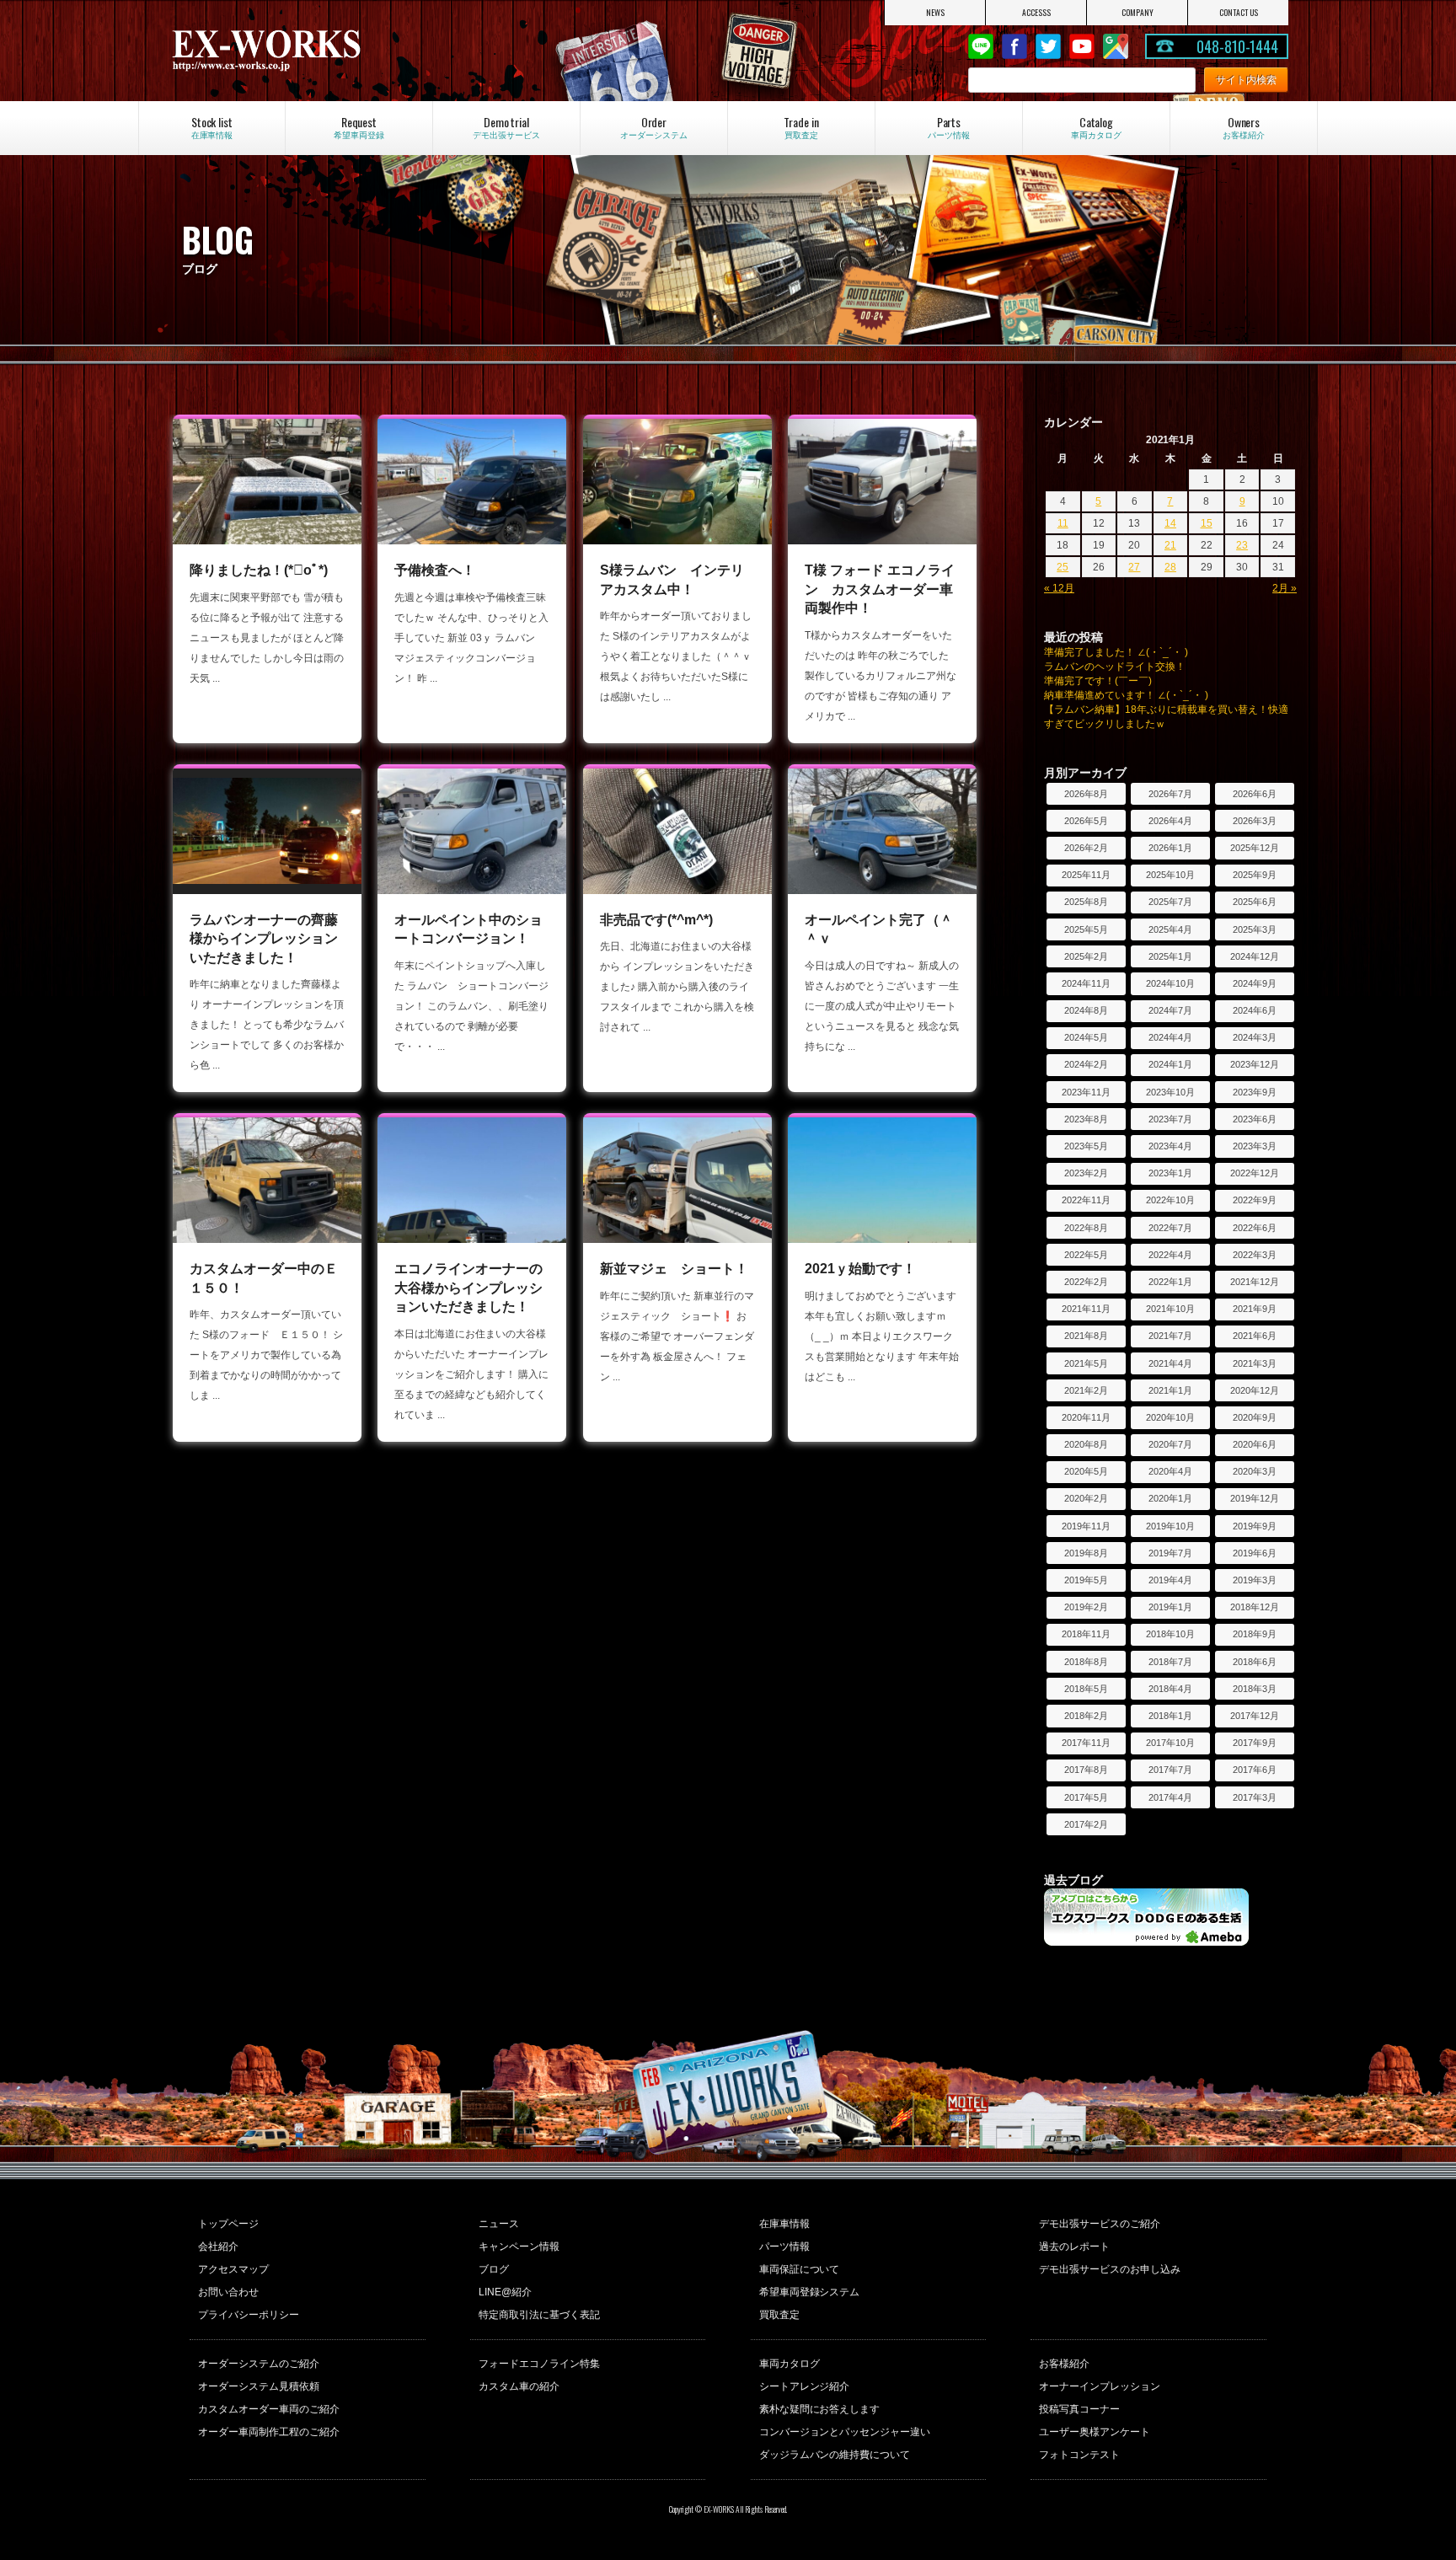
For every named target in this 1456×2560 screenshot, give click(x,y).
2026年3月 (1255, 821)
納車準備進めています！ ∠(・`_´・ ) (1126, 695)
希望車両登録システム (810, 2292)
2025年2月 (1086, 956)
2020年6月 (1255, 1444)
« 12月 (1059, 588)
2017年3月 (1255, 1797)
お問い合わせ (228, 2292)
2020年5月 (1086, 1471)
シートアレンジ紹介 (805, 2386)
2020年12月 (1255, 1390)
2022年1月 (1170, 1282)
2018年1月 (1170, 1716)
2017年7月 (1170, 1770)
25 (1063, 567)
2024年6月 (1255, 1010)
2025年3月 (1255, 929)
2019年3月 (1255, 1580)
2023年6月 (1255, 1119)
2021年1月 (1170, 1390)
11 (1063, 523)
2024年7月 (1170, 1010)
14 (1170, 523)
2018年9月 (1255, 1634)
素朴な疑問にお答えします (820, 2409)
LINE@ (981, 46)
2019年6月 (1255, 1553)
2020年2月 (1086, 1498)
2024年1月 (1170, 1064)
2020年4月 (1170, 1471)
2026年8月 (1086, 794)
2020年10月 (1170, 1417)
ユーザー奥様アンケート (1095, 2432)
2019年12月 (1255, 1498)
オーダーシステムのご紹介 (259, 2364)
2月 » (1285, 588)
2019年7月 (1170, 1553)
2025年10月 (1170, 875)
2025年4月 (1170, 929)
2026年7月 (1170, 794)
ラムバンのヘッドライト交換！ (1115, 667)
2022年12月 (1255, 1173)
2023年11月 (1086, 1092)
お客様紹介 (1064, 2364)
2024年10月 (1170, 983)
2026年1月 (1170, 848)
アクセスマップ (233, 2269)
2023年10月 (1170, 1092)
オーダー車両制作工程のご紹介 (269, 2432)
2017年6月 (1255, 1770)
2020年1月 (1170, 1498)
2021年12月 (1255, 1282)
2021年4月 (1170, 1363)
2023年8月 (1086, 1119)
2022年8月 (1086, 1228)
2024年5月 (1086, 1037)
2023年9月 (1255, 1092)
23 (1242, 545)
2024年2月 (1086, 1064)
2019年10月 (1170, 1526)
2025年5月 (1086, 929)
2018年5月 (1086, 1689)
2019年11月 (1086, 1526)
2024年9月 (1255, 983)
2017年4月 (1170, 1797)
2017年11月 (1086, 1743)
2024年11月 (1086, 983)
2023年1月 (1170, 1173)
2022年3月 (1255, 1255)
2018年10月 (1170, 1634)
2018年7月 (1170, 1662)
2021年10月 (1170, 1309)
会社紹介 (218, 2247)
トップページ (228, 2224)
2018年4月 (1170, 1689)
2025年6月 (1255, 902)
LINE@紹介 (505, 2292)
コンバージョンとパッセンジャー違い (845, 2432)
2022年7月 (1170, 1228)
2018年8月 (1086, 1662)
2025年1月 (1170, 956)
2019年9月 (1255, 1526)
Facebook (1014, 46)
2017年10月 (1170, 1743)
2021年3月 (1255, 1363)
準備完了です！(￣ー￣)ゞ (1103, 681)
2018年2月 (1086, 1716)
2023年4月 (1170, 1146)
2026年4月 (1170, 821)
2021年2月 (1086, 1390)
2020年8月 (1086, 1444)
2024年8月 (1086, 1010)
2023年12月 (1255, 1064)
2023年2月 (1086, 1173)
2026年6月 (1255, 794)
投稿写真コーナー (1079, 2409)
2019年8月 (1086, 1553)
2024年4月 (1170, 1037)
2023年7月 (1170, 1119)
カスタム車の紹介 (519, 2386)
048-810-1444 (1238, 46)
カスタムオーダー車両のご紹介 (269, 2409)
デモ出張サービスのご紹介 (1100, 2224)
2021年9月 (1255, 1309)
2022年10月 (1170, 1200)
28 (1170, 567)
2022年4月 (1170, 1255)
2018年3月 (1255, 1689)
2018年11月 (1086, 1634)
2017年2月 (1086, 1824)
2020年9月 (1255, 1417)
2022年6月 (1255, 1228)
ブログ (494, 2269)
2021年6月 (1255, 1336)
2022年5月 (1086, 1255)
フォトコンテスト (1079, 2455)
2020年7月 (1170, 1444)
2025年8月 (1086, 902)
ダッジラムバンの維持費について (835, 2455)
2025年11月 (1086, 875)
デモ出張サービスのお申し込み (1110, 2269)
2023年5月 (1086, 1146)
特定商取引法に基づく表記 (539, 2315)
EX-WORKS (336, 51)
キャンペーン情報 (519, 2247)
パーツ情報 (784, 2247)
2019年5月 (1086, 1580)
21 (1170, 545)
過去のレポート (1074, 2247)
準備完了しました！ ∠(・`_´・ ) (1116, 652)
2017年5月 (1086, 1797)
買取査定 (779, 2315)
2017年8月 (1086, 1770)
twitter (1048, 46)
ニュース (499, 2224)
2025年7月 (1170, 902)
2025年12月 (1255, 848)
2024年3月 (1255, 1037)
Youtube (1082, 46)
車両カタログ (790, 2364)
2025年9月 (1255, 875)
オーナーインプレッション (1100, 2386)
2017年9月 (1255, 1743)
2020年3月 (1255, 1471)
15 (1207, 523)
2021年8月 (1086, 1336)
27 (1134, 567)
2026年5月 (1086, 821)
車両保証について (800, 2269)
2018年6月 (1255, 1662)
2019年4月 (1170, 1580)
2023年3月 (1255, 1146)
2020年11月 (1086, 1417)
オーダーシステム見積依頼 (259, 2386)
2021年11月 (1086, 1309)
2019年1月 (1170, 1607)
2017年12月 (1255, 1716)
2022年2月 (1086, 1282)
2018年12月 (1255, 1607)
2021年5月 (1086, 1363)
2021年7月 (1170, 1336)
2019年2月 (1086, 1607)
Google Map (1116, 46)
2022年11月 (1086, 1200)
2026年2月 (1086, 848)
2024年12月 (1255, 956)
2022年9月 (1255, 1200)
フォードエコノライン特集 (539, 2364)
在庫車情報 (784, 2224)
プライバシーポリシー (249, 2315)
